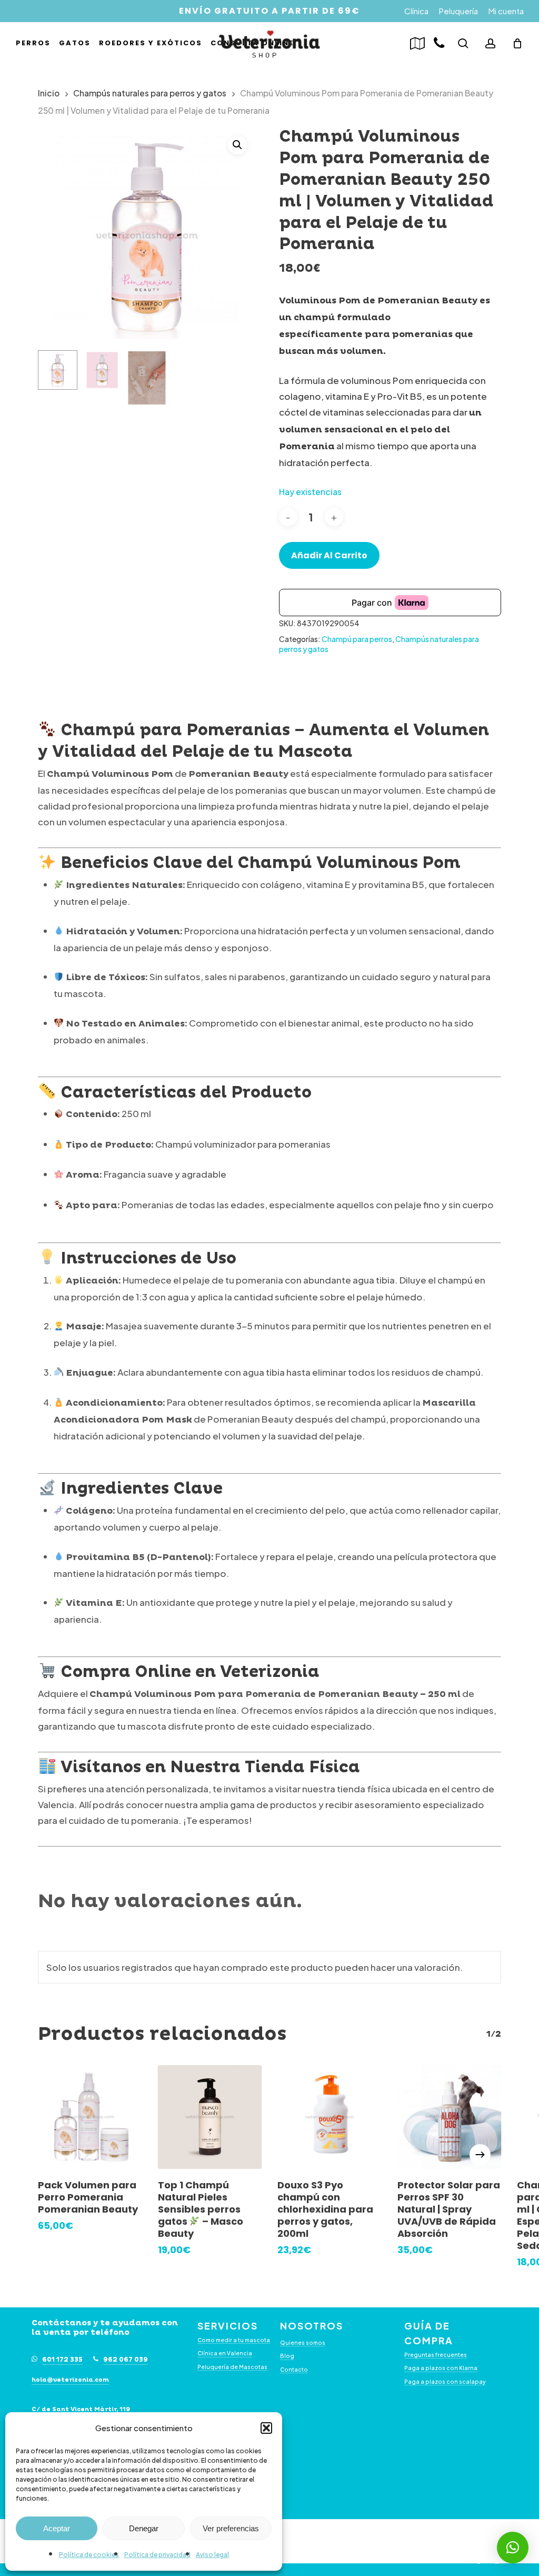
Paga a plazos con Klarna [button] (441, 2368)
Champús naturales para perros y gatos (150, 93)
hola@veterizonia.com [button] (70, 2380)
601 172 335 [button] (62, 2360)
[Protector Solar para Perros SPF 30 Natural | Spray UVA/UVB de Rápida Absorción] (450, 2117)
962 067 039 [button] (126, 2360)
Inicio (49, 93)
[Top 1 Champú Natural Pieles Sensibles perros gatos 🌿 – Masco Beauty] (210, 2117)
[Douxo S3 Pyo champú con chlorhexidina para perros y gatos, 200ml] (330, 2117)
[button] (266, 2428)
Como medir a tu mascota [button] (234, 2340)
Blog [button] (287, 2356)
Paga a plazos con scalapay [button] (445, 2381)
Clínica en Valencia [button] (225, 2353)
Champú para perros (357, 639)
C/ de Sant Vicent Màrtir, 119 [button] (81, 2410)
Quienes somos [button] (303, 2342)
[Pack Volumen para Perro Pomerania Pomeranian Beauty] (90, 2117)
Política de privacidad (157, 2555)
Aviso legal (212, 2555)
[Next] (480, 2155)
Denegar (144, 2528)
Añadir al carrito (329, 555)
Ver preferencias (231, 2528)
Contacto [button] (294, 2369)
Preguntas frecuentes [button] (436, 2355)
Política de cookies (89, 2555)
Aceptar (57, 2528)
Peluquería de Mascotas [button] (232, 2367)
